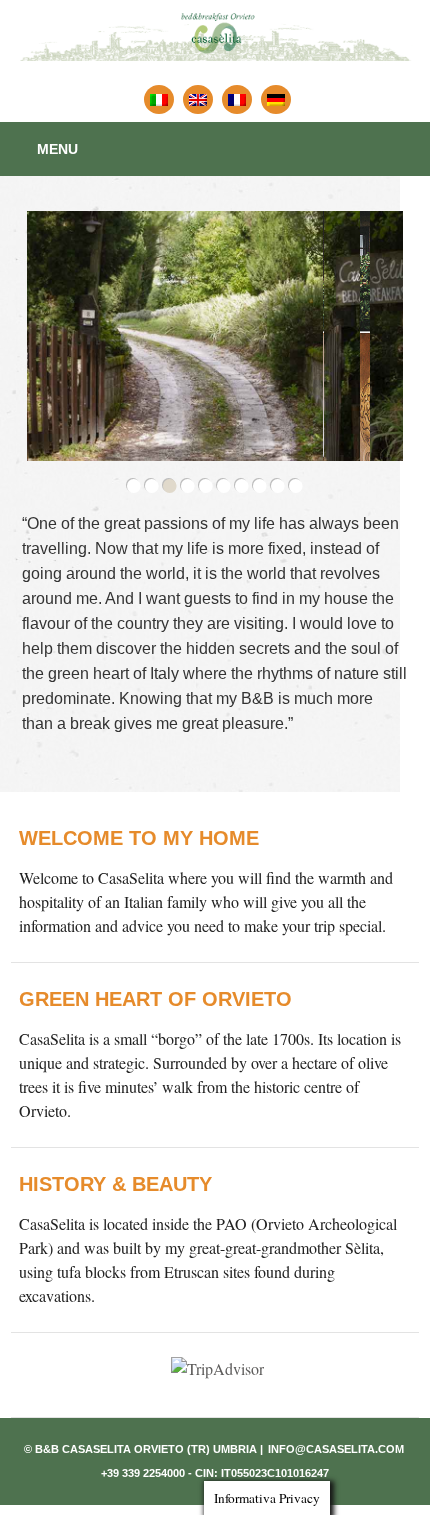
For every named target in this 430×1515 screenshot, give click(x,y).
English (198, 99)
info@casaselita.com (336, 1449)
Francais (237, 99)
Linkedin (276, 99)
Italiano (159, 99)
